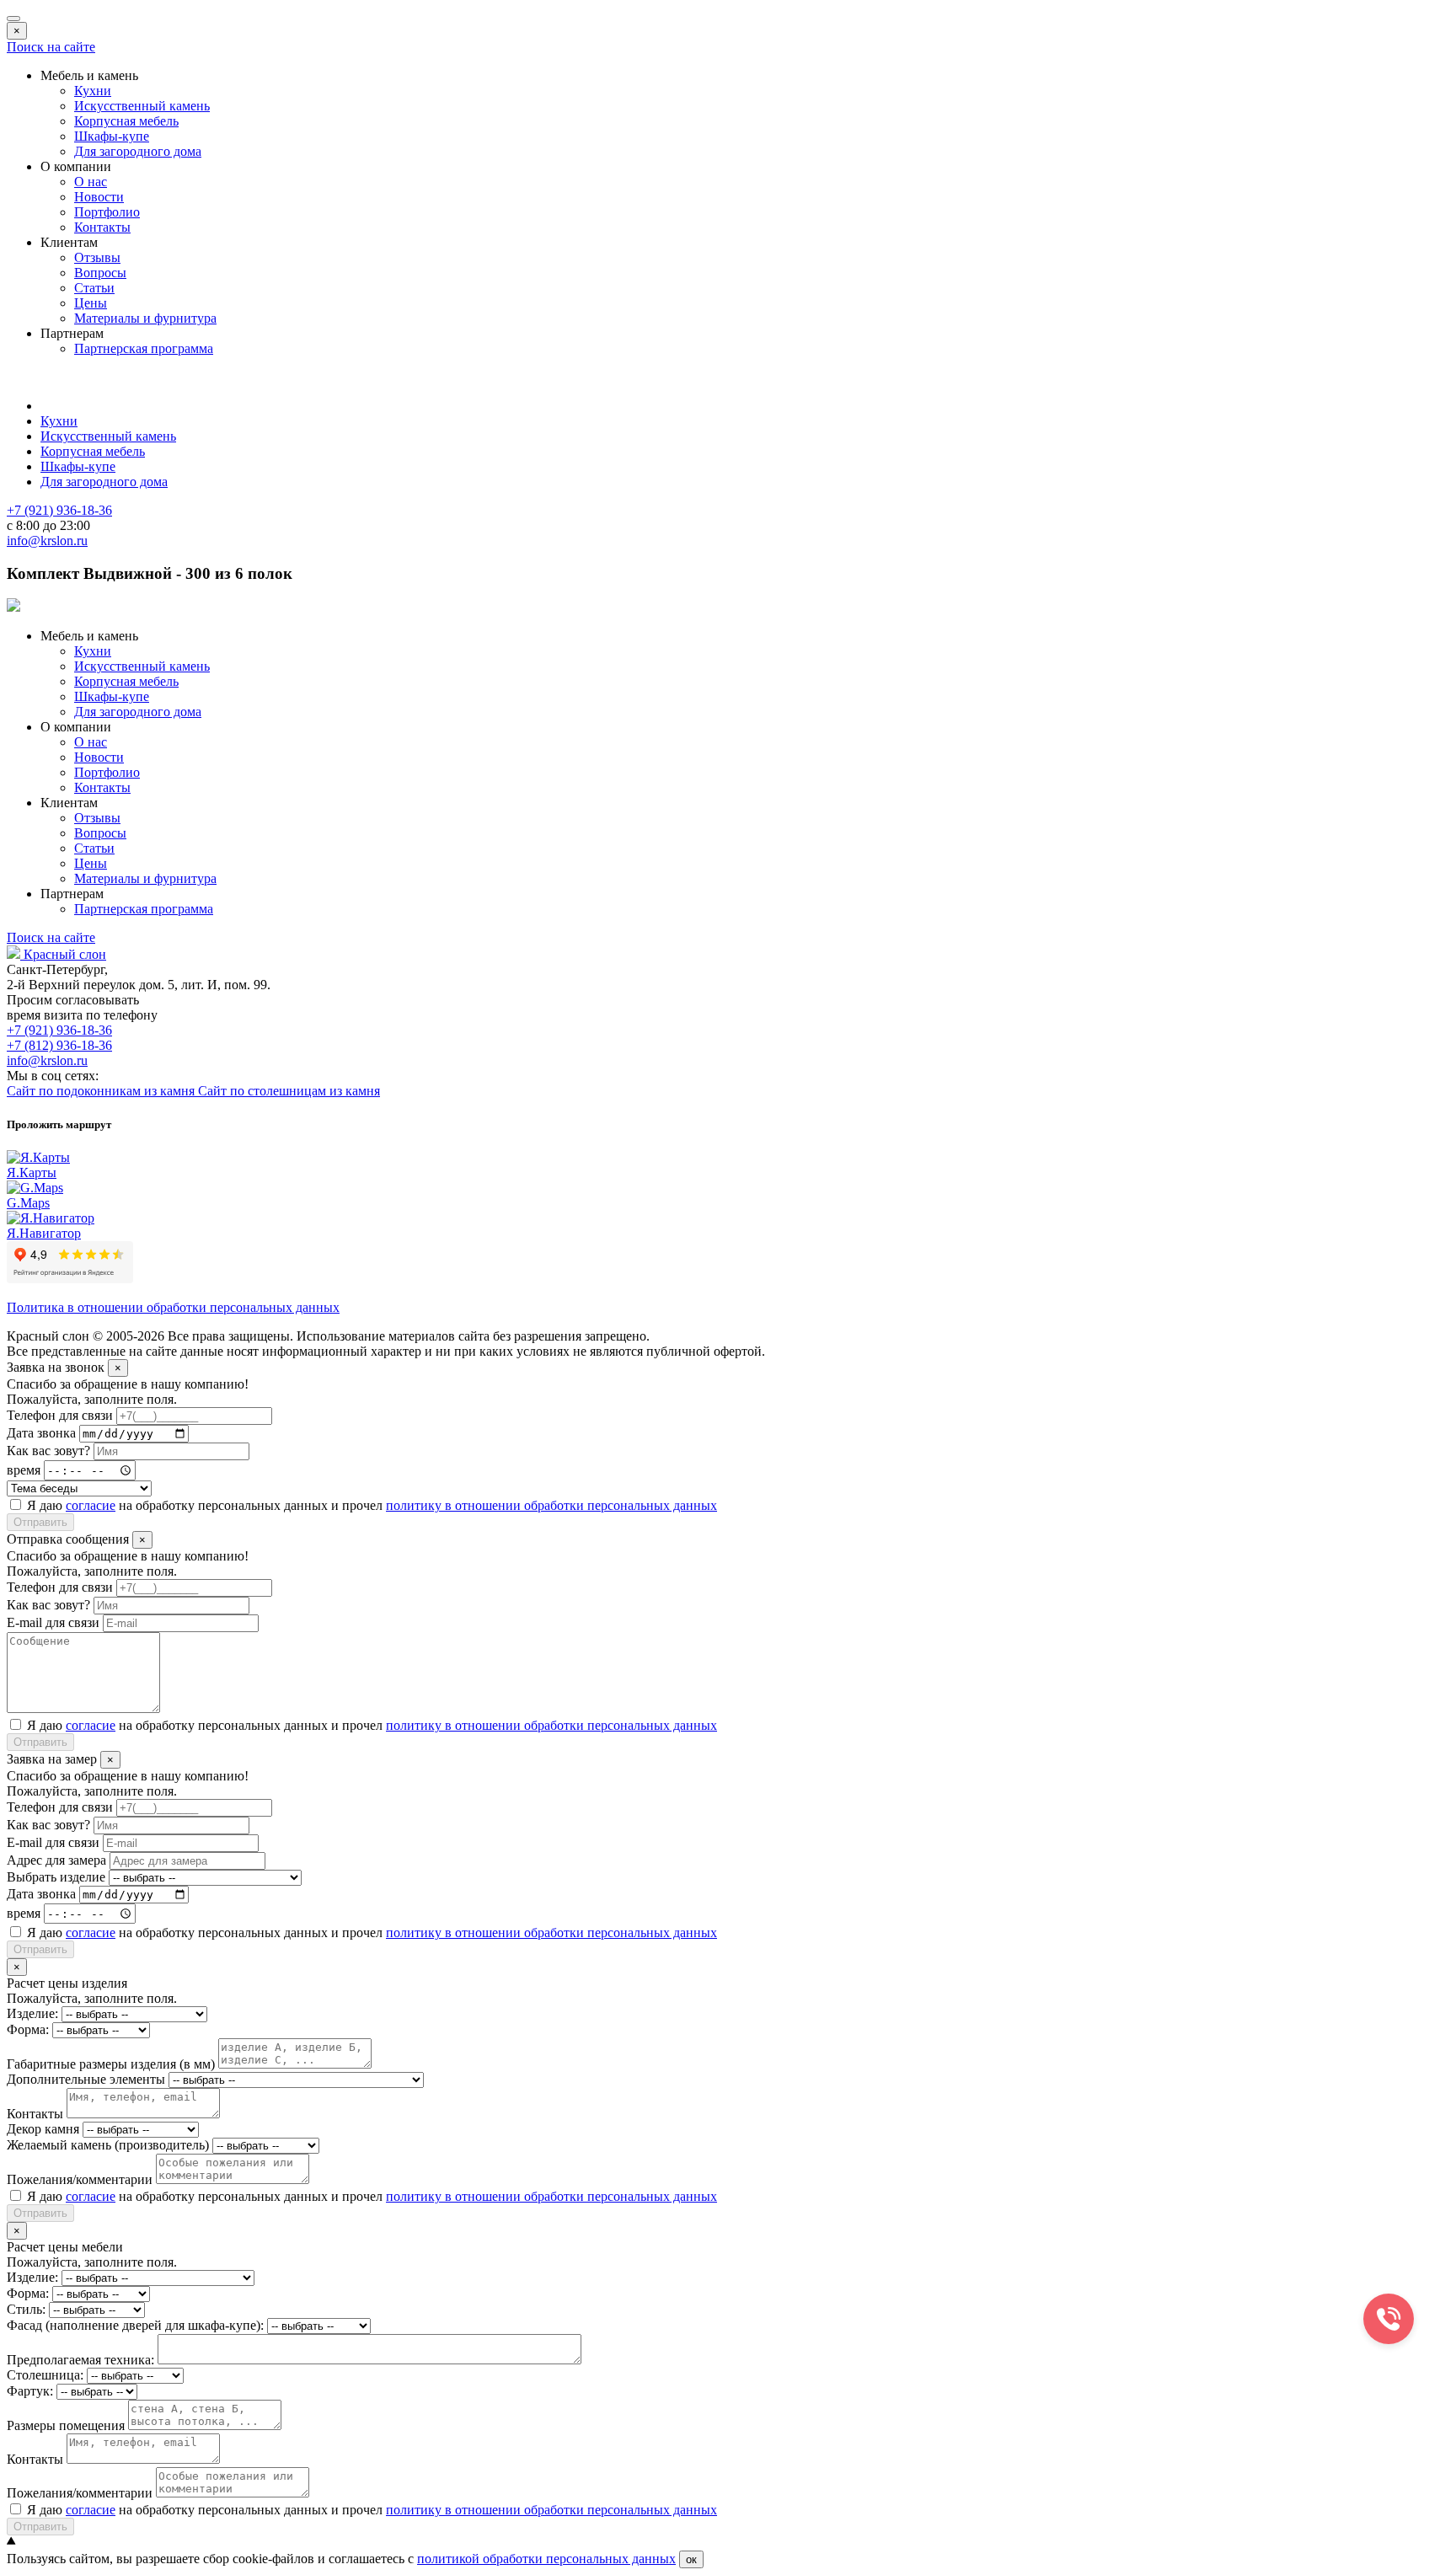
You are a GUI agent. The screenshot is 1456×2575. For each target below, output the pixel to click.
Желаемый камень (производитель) (108, 2145)
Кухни (93, 91)
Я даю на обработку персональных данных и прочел (372, 1505)
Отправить (40, 1522)
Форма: (28, 2029)
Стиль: (26, 2309)
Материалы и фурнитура (145, 318)
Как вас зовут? (48, 1451)
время (24, 1470)
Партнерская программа (144, 348)
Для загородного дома (138, 151)
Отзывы (97, 257)
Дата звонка (41, 1433)
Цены (91, 303)
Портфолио (107, 212)
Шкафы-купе (112, 136)
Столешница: (45, 2375)
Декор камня (43, 2129)
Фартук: (30, 2391)
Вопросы (100, 273)
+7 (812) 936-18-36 (59, 1045)
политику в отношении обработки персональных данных (551, 1505)
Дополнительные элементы (86, 2079)
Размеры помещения (66, 2425)
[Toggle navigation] (13, 19)
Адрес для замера (56, 1860)
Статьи (94, 288)
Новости (99, 197)
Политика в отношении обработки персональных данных (173, 1307)
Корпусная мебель (126, 121)
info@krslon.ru (47, 1060)
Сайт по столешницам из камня (289, 1091)
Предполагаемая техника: (80, 2360)
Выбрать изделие (56, 1877)
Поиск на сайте (51, 47)
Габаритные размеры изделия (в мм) (111, 2064)
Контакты (102, 227)
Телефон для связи (60, 1415)
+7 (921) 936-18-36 (59, 1030)
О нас (91, 182)
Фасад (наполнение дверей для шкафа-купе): (135, 2325)
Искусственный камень (142, 106)
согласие (91, 1505)
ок (691, 2559)
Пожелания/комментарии (80, 2179)
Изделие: (32, 2013)
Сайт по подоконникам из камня (102, 1091)
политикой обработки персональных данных (546, 2559)
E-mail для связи (53, 1622)
